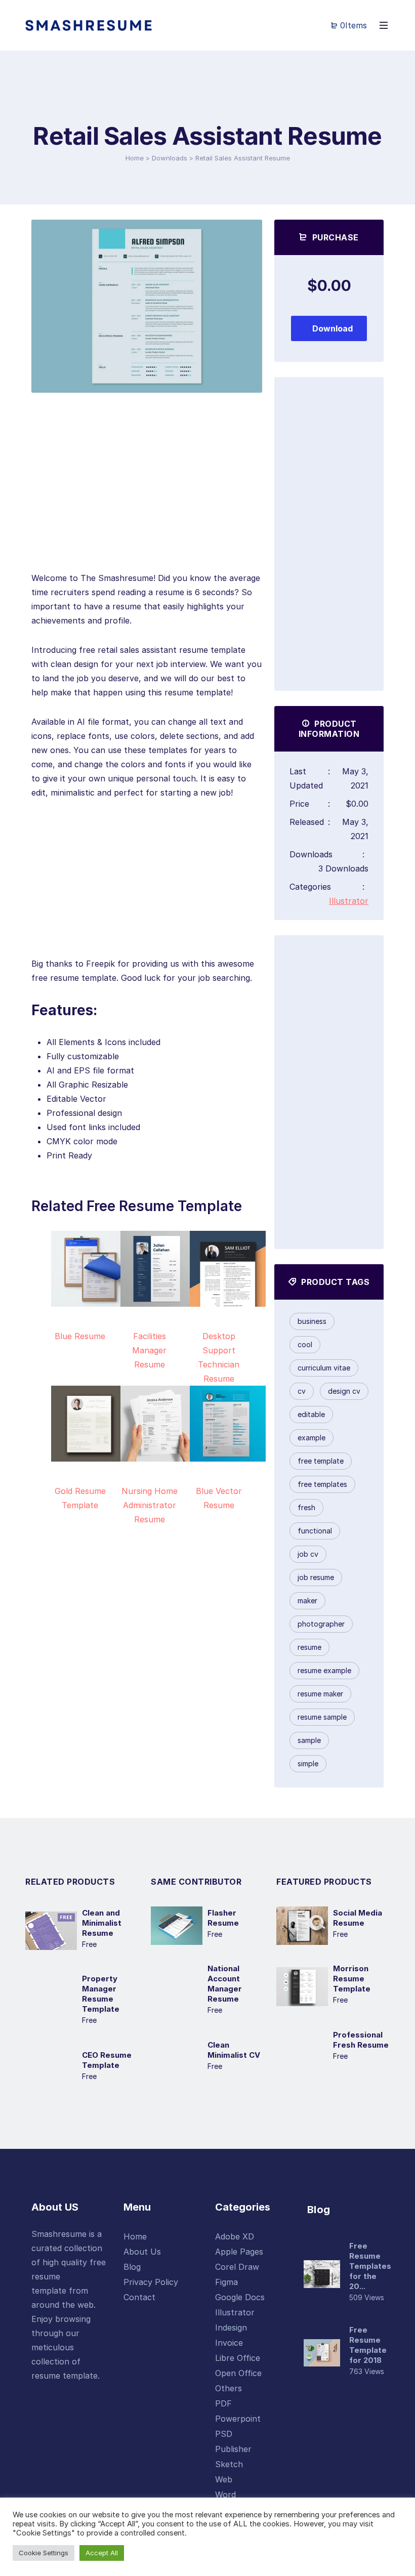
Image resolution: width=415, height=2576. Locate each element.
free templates (322, 1484)
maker (307, 1601)
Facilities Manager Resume (149, 1350)
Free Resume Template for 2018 (368, 2345)
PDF (223, 2403)
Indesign (231, 2328)
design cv (344, 1391)
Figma (226, 2282)
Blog (132, 2267)
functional (315, 1531)
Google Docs (240, 2297)
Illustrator (349, 901)
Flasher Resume (223, 1918)
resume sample (322, 1717)
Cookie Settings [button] (44, 2553)
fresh (306, 1507)
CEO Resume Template (107, 2060)
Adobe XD (235, 2236)
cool (305, 1344)
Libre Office (238, 2358)
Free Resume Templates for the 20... (370, 2266)
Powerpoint (238, 2419)
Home (135, 158)
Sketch (229, 2464)
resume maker (320, 1694)
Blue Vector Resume (219, 1498)
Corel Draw (237, 2267)
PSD (224, 2434)
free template (321, 1461)
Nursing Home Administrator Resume (150, 1505)
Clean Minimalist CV (234, 2050)
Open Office (238, 2373)
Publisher (233, 2449)
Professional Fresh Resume (361, 2040)
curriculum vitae (324, 1368)
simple (308, 1763)
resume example (324, 1670)
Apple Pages (239, 2252)
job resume (316, 1577)
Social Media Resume (358, 1918)
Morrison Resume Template (352, 1979)
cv (302, 1391)
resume (309, 1647)
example (312, 1438)
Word (225, 2495)
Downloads (170, 158)
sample (309, 1740)
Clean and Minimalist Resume (102, 1923)
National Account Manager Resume (225, 1984)
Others (229, 2388)
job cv (308, 1554)
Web (224, 2479)
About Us (142, 2252)
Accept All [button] (102, 2553)
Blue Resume (80, 1336)
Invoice (229, 2343)
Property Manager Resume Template (101, 1994)
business (312, 1321)
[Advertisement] (147, 500)
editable (311, 1414)
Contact (139, 2297)
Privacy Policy (151, 2282)
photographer (321, 1624)
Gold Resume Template (80, 1498)
